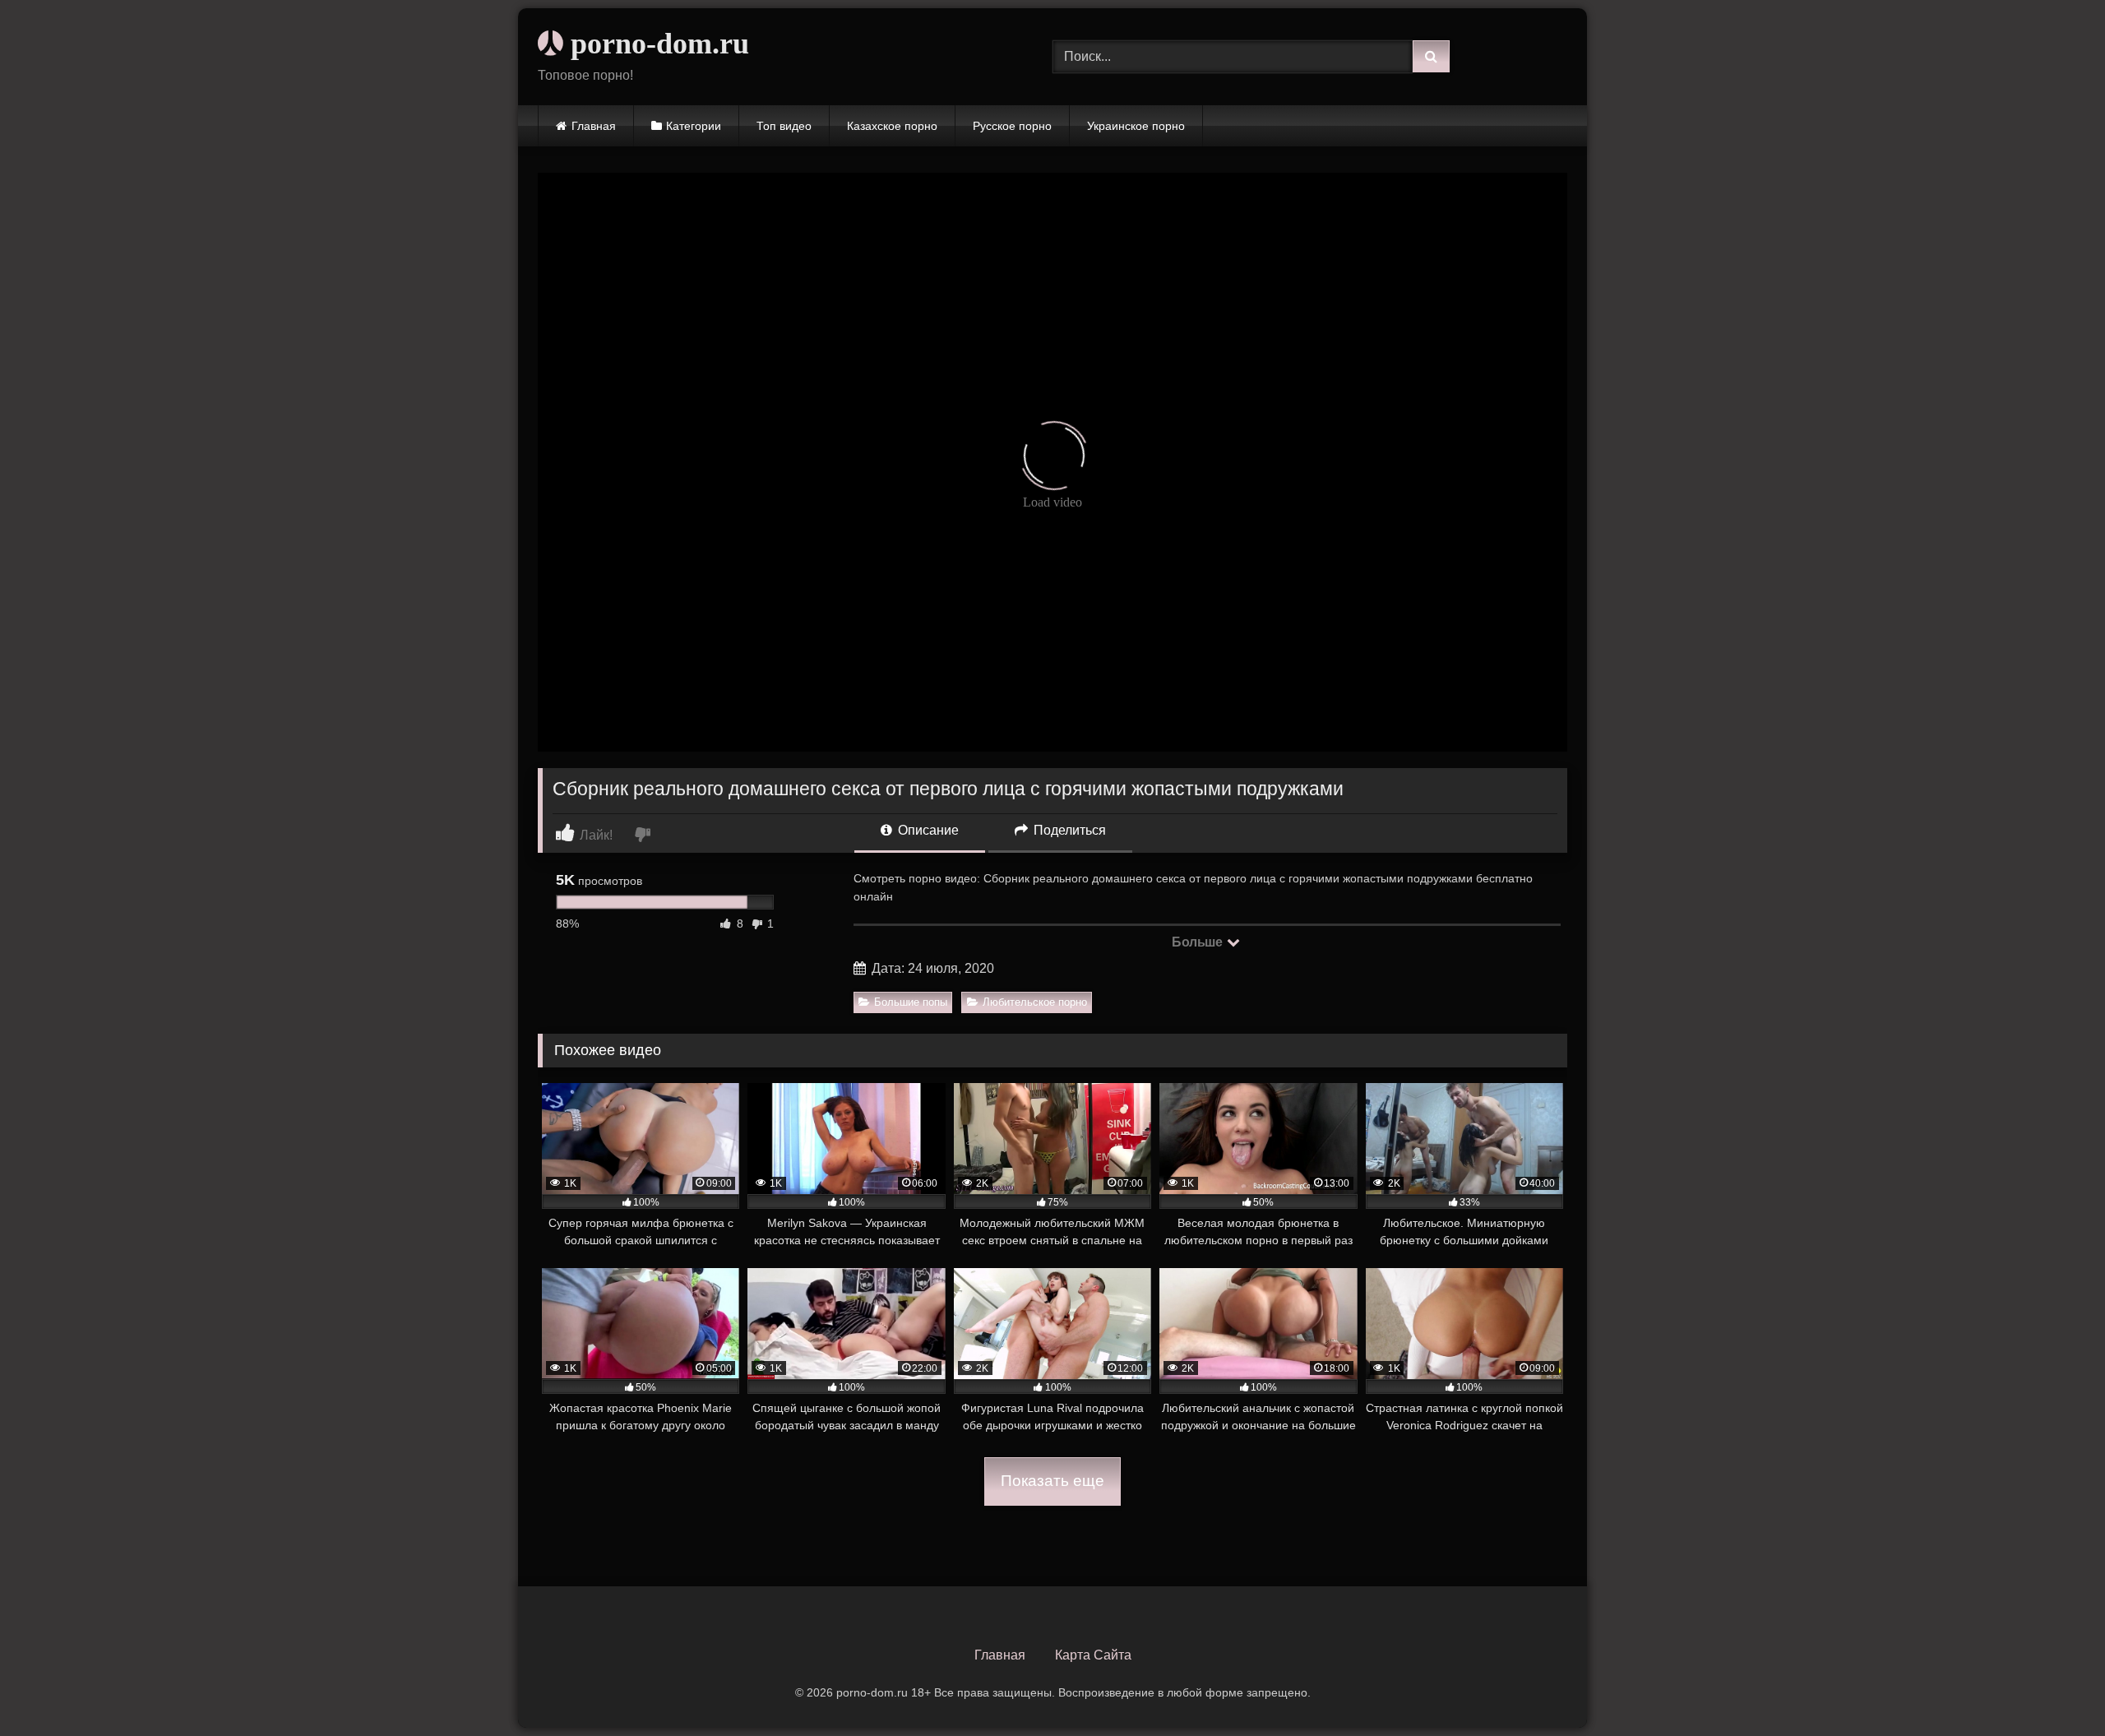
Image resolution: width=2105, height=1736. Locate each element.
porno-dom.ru (656, 44)
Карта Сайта (1093, 1655)
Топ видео (784, 126)
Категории (694, 126)
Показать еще (1052, 1481)
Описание (927, 830)
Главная (594, 126)
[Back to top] (2054, 1687)
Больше (1198, 942)
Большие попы (911, 1002)
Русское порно (1012, 126)
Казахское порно (892, 126)
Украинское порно (1136, 126)
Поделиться (1068, 830)
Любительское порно (1035, 1002)
